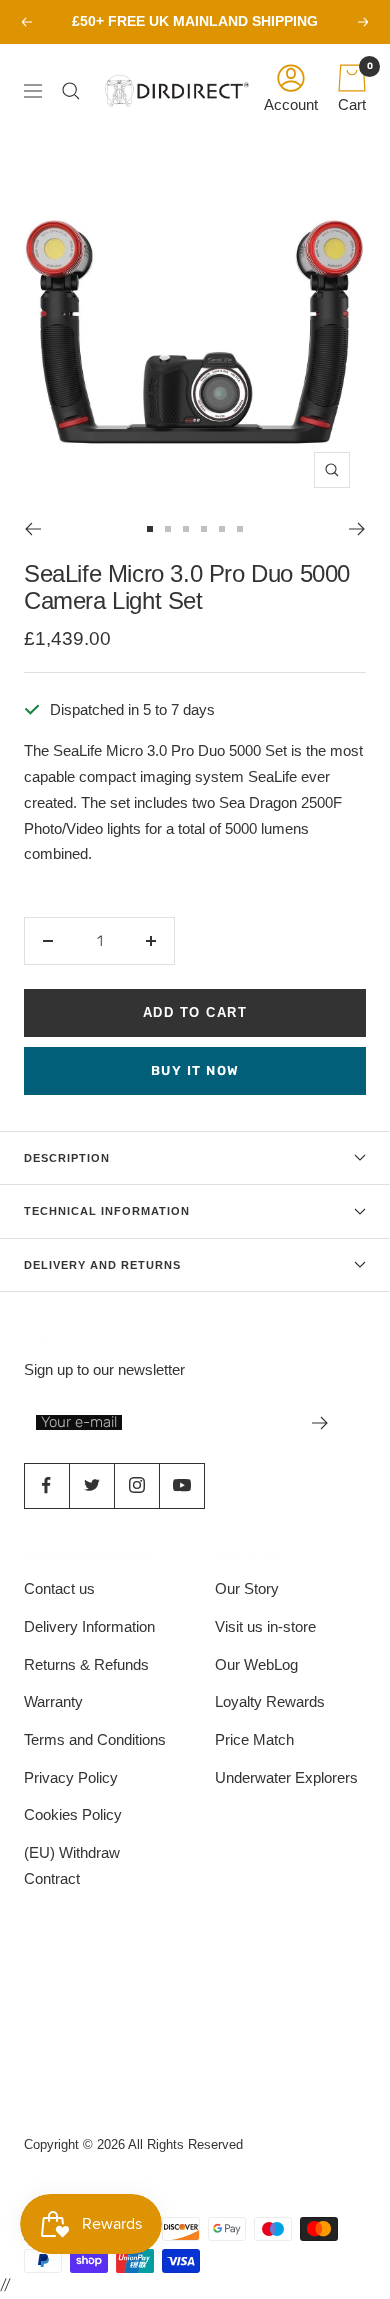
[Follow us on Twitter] (91, 1485)
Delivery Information (89, 1626)
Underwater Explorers (286, 1777)
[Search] (76, 91)
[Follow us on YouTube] (181, 1485)
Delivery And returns (102, 1265)
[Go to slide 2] (168, 529)
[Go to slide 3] (186, 529)
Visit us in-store (265, 1626)
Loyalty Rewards (270, 1701)
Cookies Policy (73, 1814)
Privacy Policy (71, 1777)
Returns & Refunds (86, 1664)
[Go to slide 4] (204, 529)
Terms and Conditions (95, 1739)
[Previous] (32, 529)
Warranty (53, 1701)
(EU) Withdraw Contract (72, 1865)
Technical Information (107, 1211)
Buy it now (195, 1070)
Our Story (247, 1588)
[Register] (320, 1423)
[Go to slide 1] (150, 529)
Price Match (254, 1739)
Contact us (59, 1588)
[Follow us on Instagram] (136, 1485)
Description (67, 1158)
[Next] (357, 529)
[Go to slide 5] (222, 529)
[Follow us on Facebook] (46, 1485)
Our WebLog (256, 1664)
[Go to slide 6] (240, 529)
